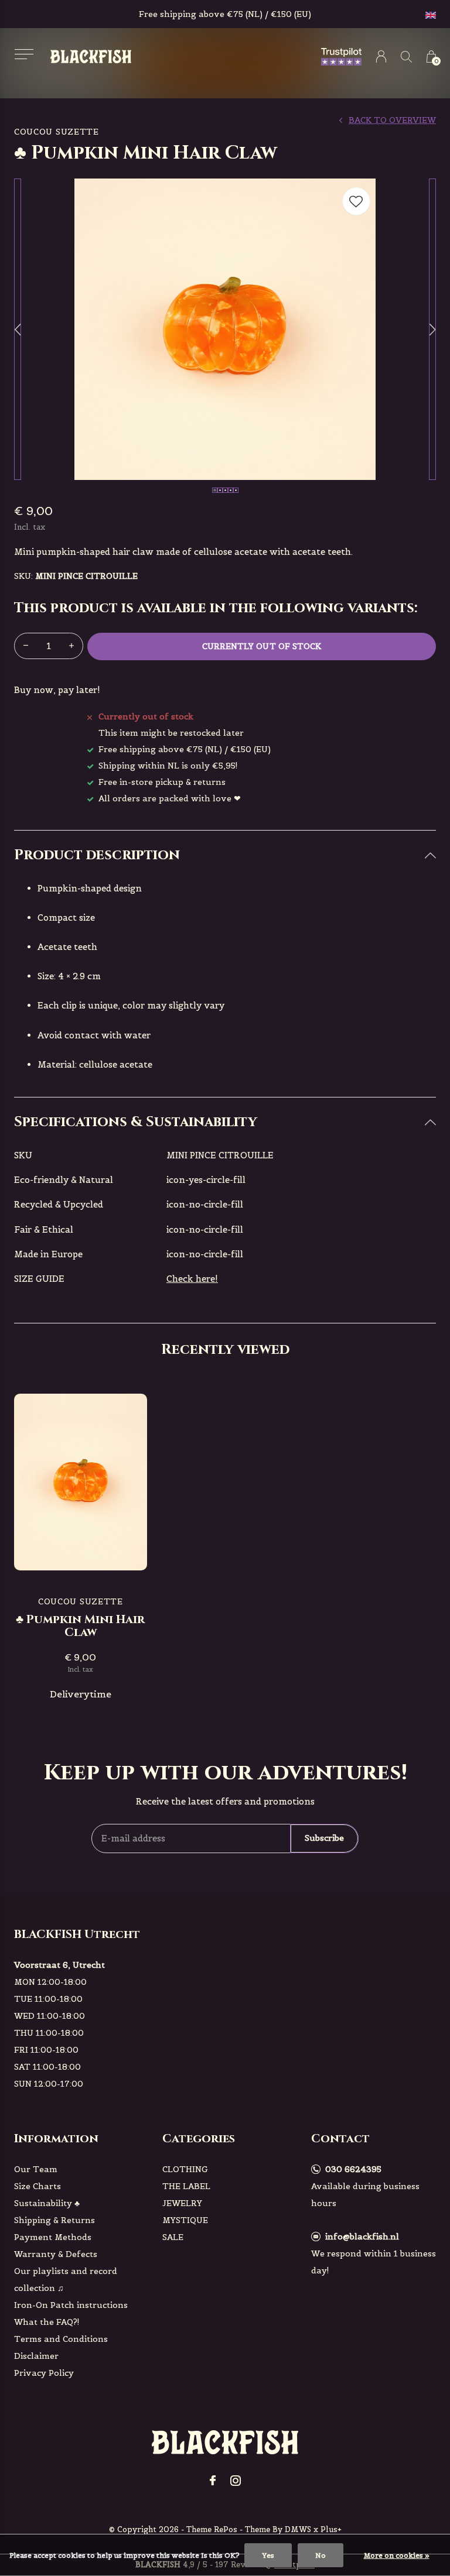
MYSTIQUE (185, 2220)
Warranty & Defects (56, 2254)
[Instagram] (236, 2481)
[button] (24, 54)
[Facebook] (213, 2481)
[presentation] (18, 329)
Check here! (192, 1279)
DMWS (298, 2529)
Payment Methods (53, 2237)
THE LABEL (186, 2186)
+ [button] (71, 646)
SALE (173, 2237)
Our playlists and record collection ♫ (66, 2280)
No (321, 2555)
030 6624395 (353, 2169)
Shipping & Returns (54, 2220)
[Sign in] (381, 56)
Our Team (36, 2169)
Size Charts (37, 2186)
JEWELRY (182, 2203)
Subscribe (324, 1838)
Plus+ (331, 2529)
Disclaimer (36, 2356)
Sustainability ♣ (47, 2203)
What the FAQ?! (47, 2322)
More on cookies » (397, 2555)
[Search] (406, 56)
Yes (268, 2555)
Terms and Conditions (61, 2339)
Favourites (356, 201)
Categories (199, 2138)
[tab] (225, 855)
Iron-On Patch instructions (71, 2305)
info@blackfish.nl (362, 2237)
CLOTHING (185, 2169)
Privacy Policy (44, 2373)
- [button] (26, 646)
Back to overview (392, 120)
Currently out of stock (261, 646)
